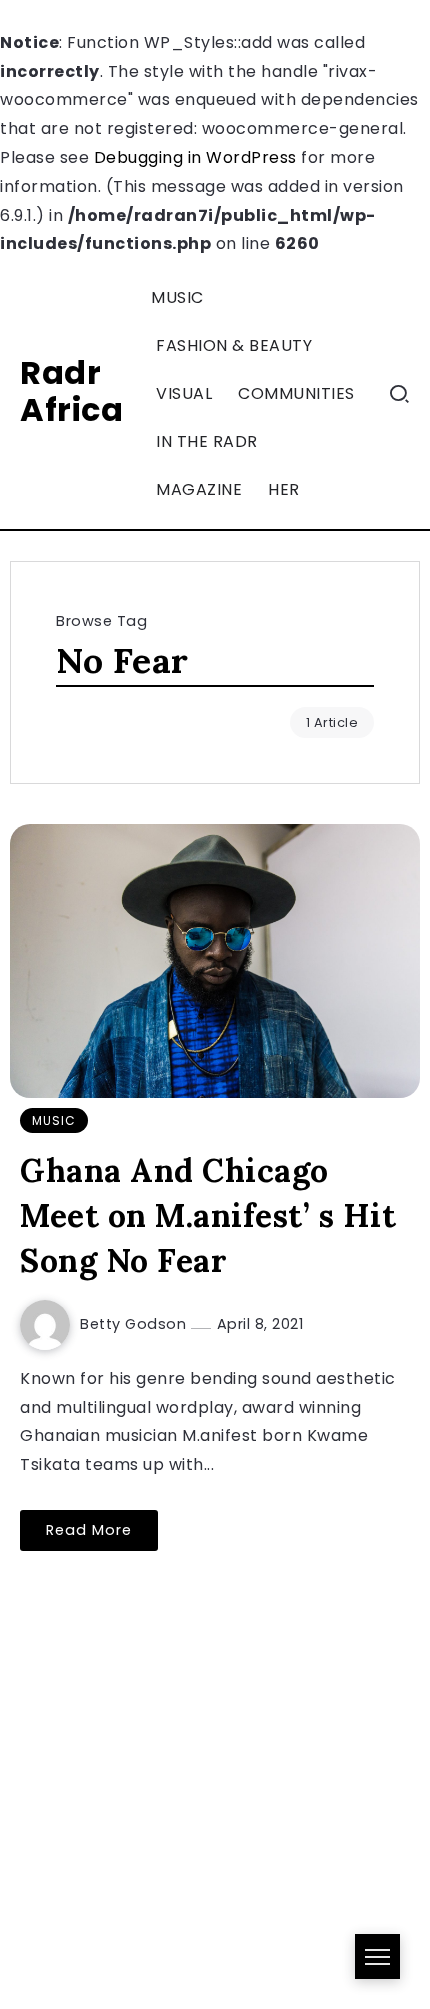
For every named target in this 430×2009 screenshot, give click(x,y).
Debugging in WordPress (195, 157)
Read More (89, 1530)
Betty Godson (135, 1324)
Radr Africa (71, 391)
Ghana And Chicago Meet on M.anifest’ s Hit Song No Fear (208, 1215)
